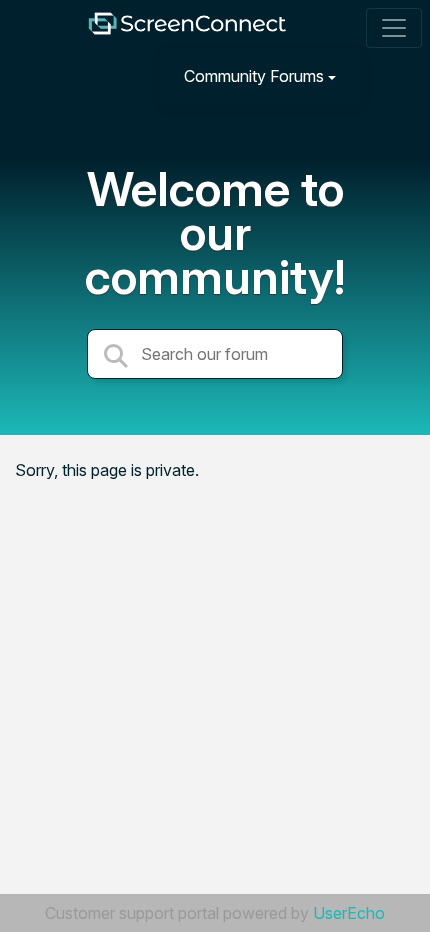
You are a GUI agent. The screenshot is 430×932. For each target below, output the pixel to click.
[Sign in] (391, 75)
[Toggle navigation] (394, 28)
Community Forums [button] (254, 76)
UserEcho (349, 913)
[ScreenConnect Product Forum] (187, 28)
